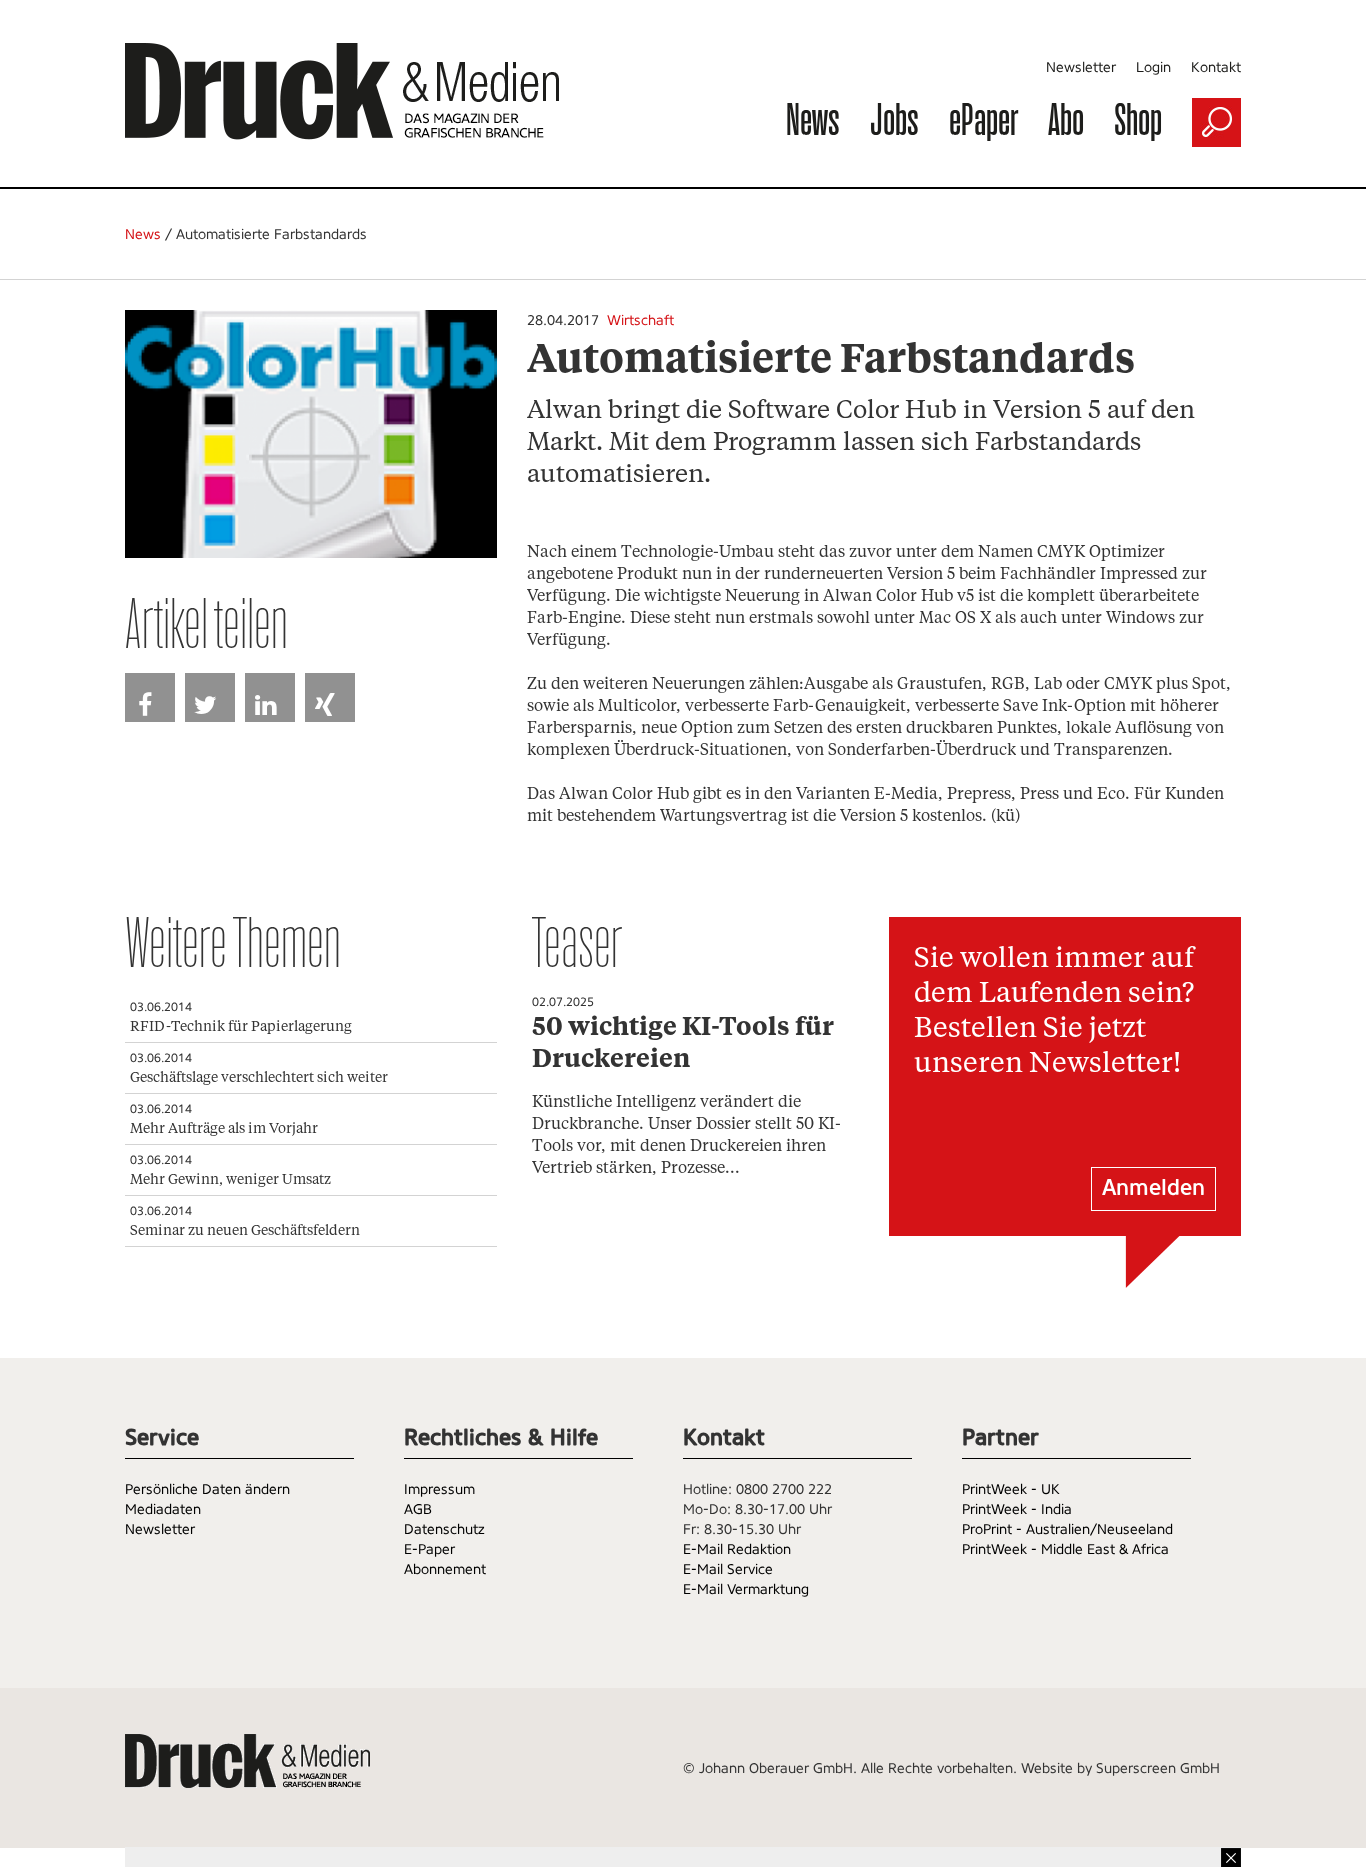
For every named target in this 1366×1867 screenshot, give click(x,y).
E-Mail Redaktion (737, 1549)
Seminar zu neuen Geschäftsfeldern (245, 1231)
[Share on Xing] (330, 697)
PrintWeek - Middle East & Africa (1065, 1549)
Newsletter (1081, 67)
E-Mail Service (728, 1569)
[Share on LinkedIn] (270, 697)
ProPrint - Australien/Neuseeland (1067, 1529)
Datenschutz (444, 1529)
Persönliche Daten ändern (207, 1489)
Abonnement (445, 1569)
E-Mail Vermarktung (746, 1589)
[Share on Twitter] (210, 697)
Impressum (439, 1489)
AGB (418, 1509)
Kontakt (1216, 67)
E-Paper (429, 1549)
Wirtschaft (640, 320)
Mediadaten (163, 1509)
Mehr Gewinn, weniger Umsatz (230, 1180)
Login (1153, 67)
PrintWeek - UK (1011, 1489)
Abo (1066, 118)
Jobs (894, 118)
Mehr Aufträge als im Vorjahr (224, 1129)
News (813, 118)
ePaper (983, 118)
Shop (1138, 118)
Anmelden (1153, 1187)
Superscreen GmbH (1158, 1768)
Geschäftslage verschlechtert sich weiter (259, 1078)
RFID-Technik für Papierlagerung (241, 1027)
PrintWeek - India (1017, 1509)
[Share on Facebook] (150, 697)
